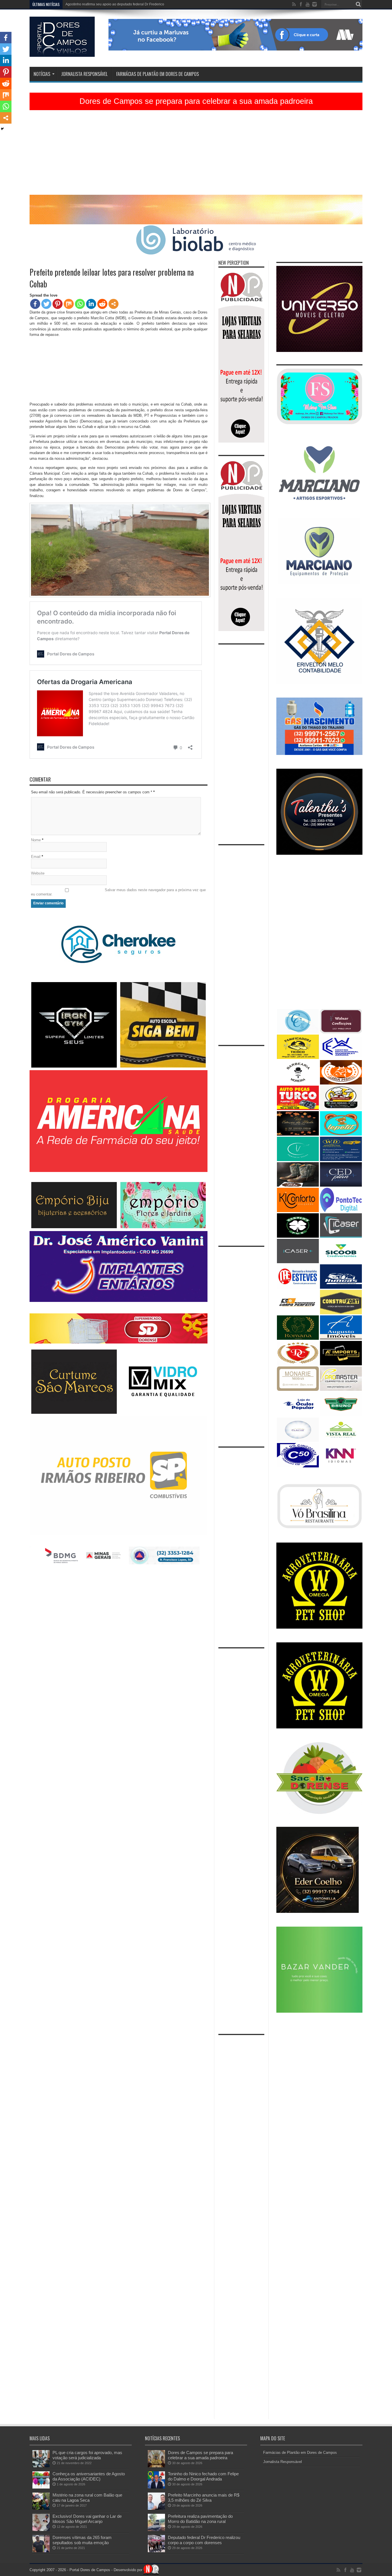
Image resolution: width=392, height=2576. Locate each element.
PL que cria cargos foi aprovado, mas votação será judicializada (87, 2455)
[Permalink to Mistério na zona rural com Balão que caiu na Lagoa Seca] (41, 2508)
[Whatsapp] (80, 304)
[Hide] (2, 129)
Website (38, 873)
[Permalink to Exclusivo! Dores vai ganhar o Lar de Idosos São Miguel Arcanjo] (41, 2530)
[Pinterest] (58, 304)
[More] (113, 304)
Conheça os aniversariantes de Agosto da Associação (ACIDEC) (89, 2476)
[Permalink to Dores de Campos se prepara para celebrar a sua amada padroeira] (156, 2466)
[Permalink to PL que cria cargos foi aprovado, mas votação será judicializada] (41, 2466)
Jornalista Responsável (84, 74)
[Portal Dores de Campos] (62, 52)
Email (36, 857)
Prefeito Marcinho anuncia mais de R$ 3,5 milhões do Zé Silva (204, 2498)
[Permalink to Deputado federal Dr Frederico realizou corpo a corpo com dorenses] (156, 2551)
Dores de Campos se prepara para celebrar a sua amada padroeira (196, 101)
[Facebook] (35, 304)
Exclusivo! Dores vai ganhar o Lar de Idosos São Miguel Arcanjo (87, 2519)
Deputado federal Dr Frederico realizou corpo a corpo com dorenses (204, 2540)
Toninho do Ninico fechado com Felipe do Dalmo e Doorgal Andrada (203, 2476)
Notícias (42, 74)
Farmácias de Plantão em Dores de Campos (158, 74)
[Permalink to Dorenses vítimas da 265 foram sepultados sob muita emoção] (41, 2551)
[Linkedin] (91, 304)
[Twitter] (46, 304)
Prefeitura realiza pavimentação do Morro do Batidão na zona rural (200, 2519)
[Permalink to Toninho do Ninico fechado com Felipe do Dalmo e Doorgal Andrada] (156, 2487)
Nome (36, 840)
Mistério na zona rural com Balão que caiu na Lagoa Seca (87, 2498)
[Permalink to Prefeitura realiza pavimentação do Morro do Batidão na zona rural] (156, 2530)
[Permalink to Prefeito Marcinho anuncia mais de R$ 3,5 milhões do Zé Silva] (156, 2508)
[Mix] (69, 304)
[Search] (358, 4)
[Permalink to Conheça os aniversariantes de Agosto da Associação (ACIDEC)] (41, 2487)
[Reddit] (102, 304)
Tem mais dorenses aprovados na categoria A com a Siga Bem (114, 4)
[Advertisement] (196, 155)
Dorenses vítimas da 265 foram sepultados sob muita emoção (82, 2540)
